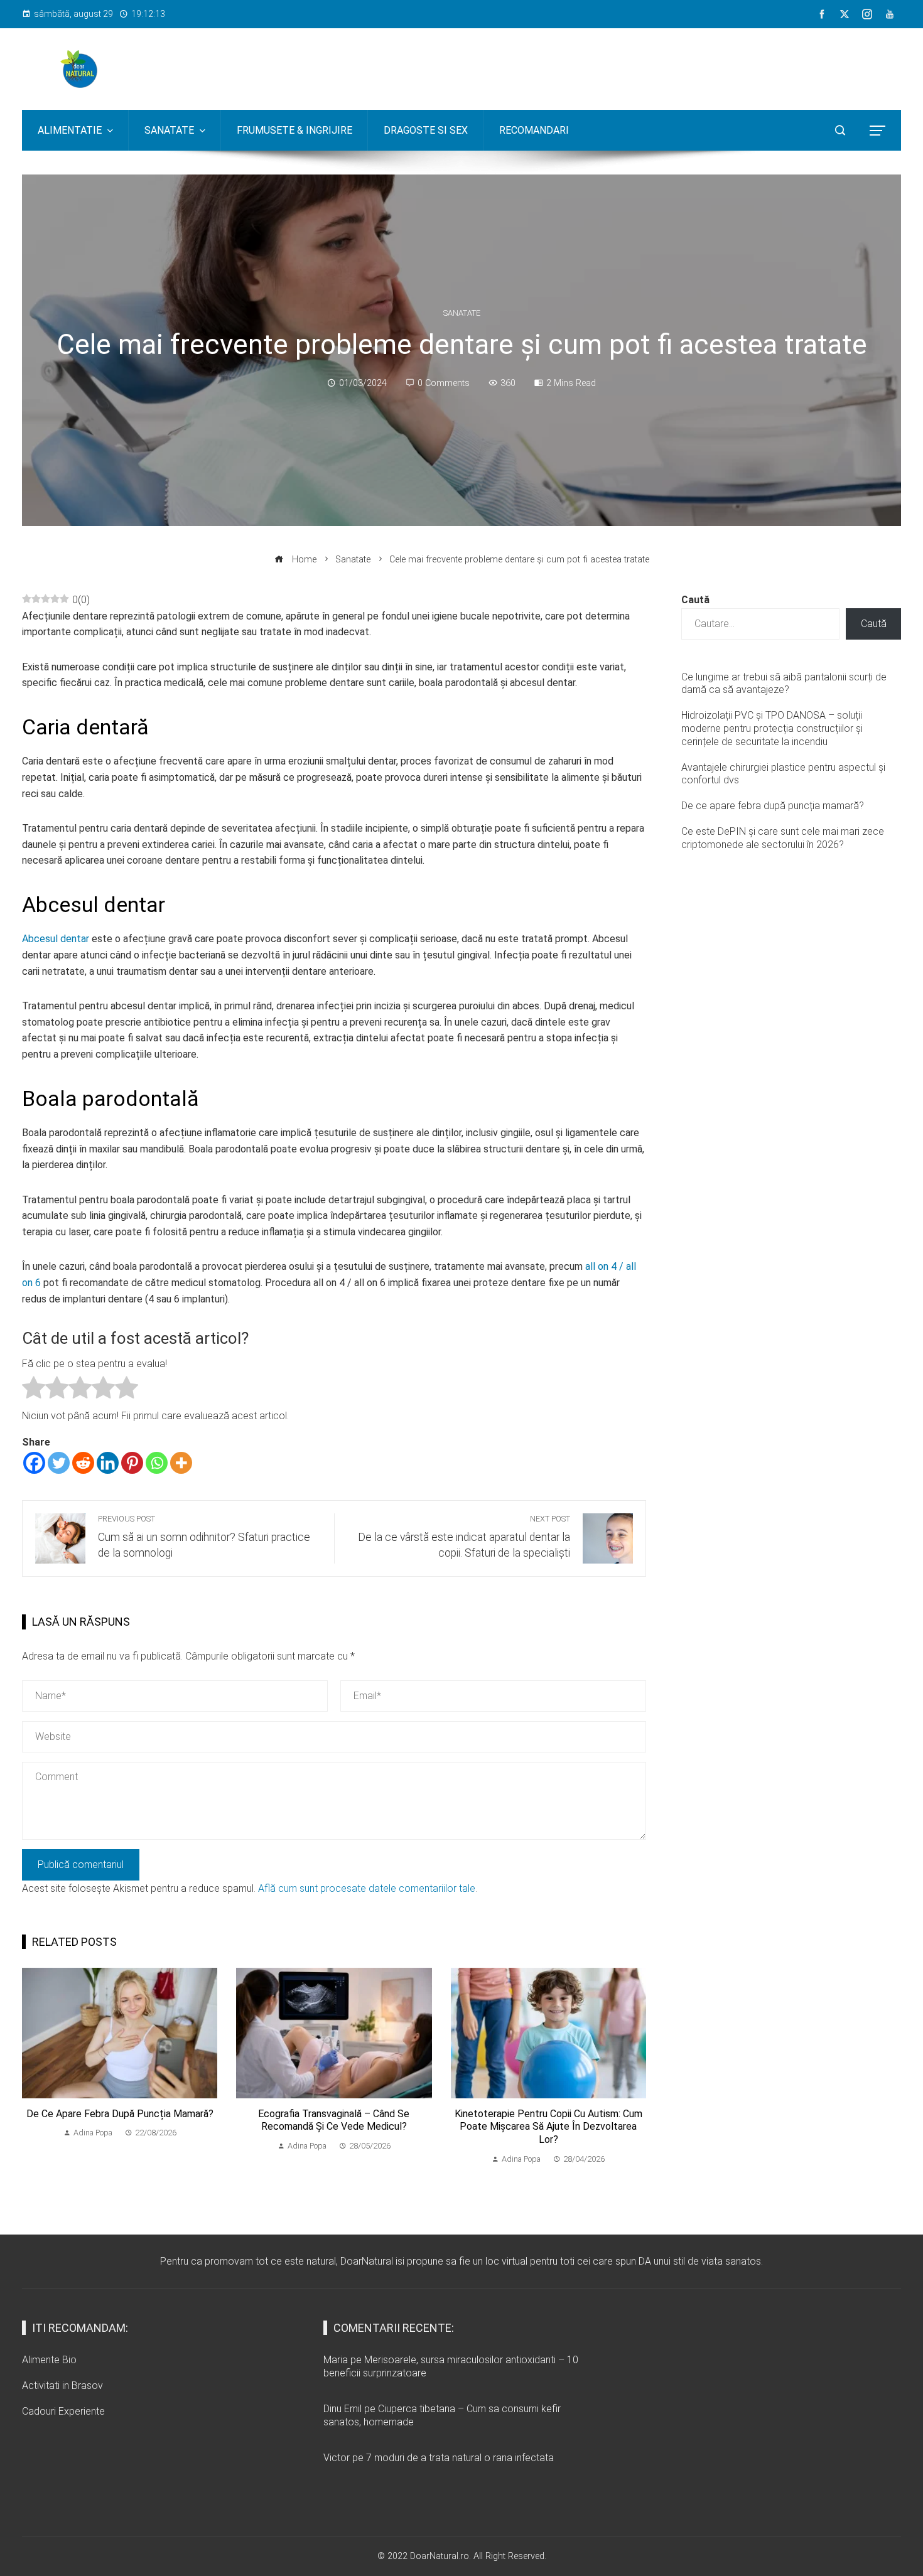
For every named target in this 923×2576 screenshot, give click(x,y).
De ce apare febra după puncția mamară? (120, 2114)
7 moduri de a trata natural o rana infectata (460, 2458)
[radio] (34, 1390)
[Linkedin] (108, 1463)
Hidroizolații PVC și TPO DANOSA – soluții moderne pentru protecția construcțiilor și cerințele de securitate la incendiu (772, 728)
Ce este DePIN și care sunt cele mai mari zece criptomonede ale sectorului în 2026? (783, 838)
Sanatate (462, 314)
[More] (181, 1463)
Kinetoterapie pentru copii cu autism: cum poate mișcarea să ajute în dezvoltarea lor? (548, 2127)
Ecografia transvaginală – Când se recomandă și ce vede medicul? (334, 2120)
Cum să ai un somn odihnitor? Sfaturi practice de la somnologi (204, 1537)
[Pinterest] (132, 1463)
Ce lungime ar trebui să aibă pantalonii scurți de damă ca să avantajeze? (784, 684)
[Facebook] (34, 1463)
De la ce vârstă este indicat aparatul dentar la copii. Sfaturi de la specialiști (464, 1537)
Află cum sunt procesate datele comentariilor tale (367, 1888)
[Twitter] (59, 1463)
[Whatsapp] (157, 1463)
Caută (695, 600)
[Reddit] (83, 1463)
